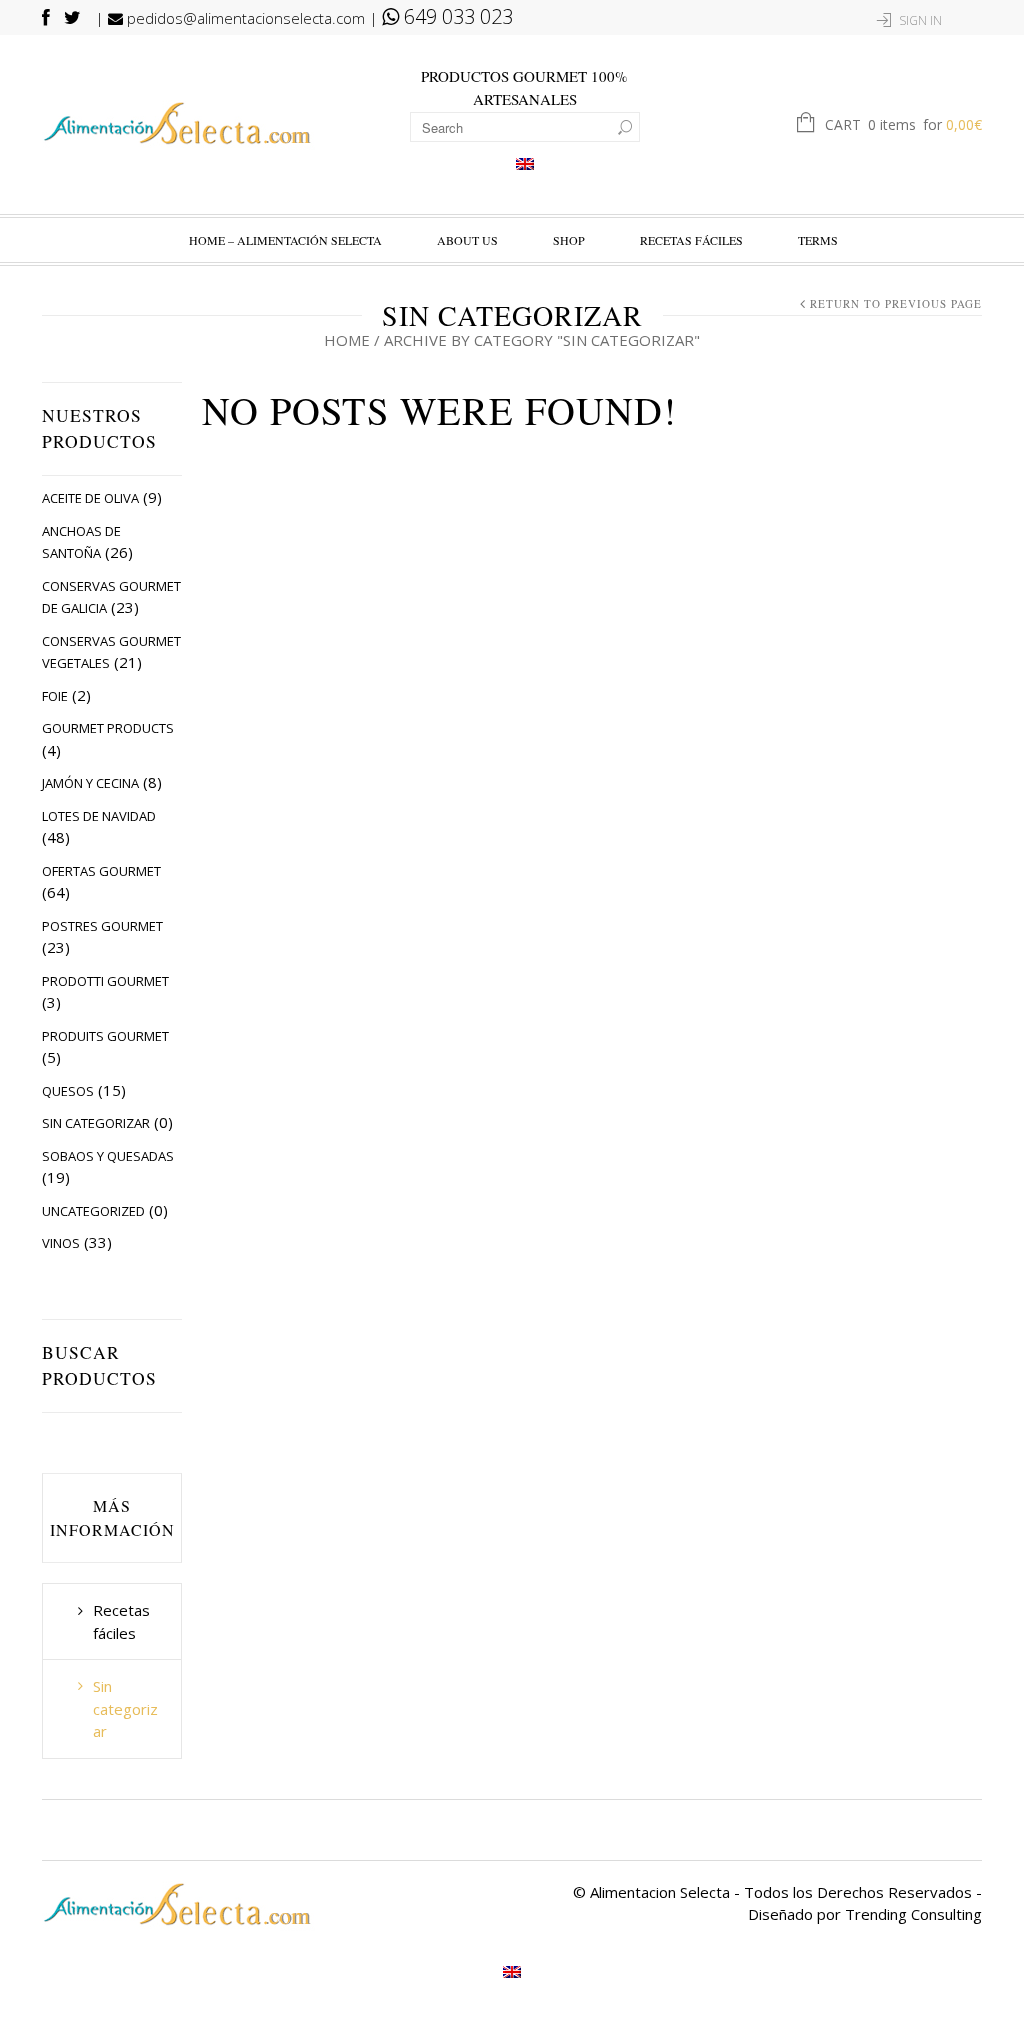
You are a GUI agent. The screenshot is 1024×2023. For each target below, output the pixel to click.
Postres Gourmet (102, 926)
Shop (569, 240)
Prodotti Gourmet (105, 981)
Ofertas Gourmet (101, 871)
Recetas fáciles (691, 240)
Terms (818, 240)
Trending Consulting (913, 1914)
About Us (467, 240)
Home (347, 340)
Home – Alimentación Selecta (285, 240)
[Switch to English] (525, 163)
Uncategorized (93, 1211)
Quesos (68, 1091)
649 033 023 (456, 16)
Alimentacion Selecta (660, 1892)
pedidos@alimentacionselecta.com (244, 18)
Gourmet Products (108, 728)
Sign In (920, 20)
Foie (55, 696)
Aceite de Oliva (90, 498)
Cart (903, 124)
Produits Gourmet (105, 1036)
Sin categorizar (96, 1123)
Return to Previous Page (896, 303)
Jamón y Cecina (90, 783)
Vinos (61, 1243)
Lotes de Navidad (99, 816)
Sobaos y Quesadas (108, 1156)
